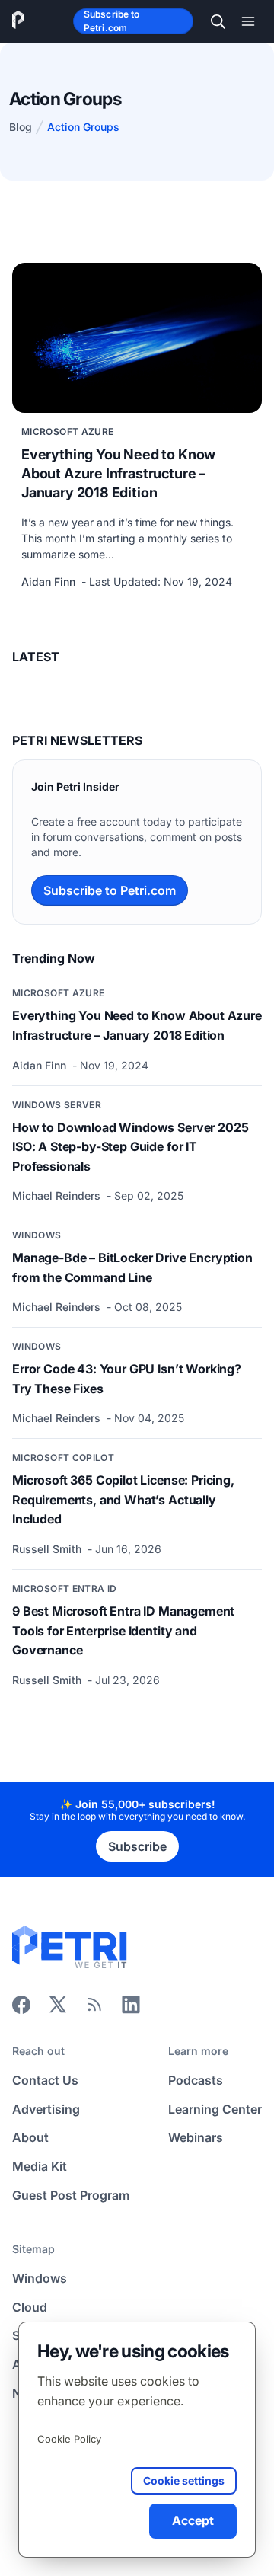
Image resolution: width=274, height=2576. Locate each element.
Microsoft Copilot (63, 1457)
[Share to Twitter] (58, 2009)
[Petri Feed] (94, 2009)
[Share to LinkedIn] (131, 2009)
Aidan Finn (50, 582)
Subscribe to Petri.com (112, 21)
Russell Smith (48, 1549)
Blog (21, 127)
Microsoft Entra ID (64, 1588)
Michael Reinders (58, 1195)
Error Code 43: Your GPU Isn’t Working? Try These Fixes (127, 1379)
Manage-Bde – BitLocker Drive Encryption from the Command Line (132, 1267)
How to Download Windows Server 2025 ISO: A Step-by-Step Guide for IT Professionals (130, 1147)
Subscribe (137, 1846)
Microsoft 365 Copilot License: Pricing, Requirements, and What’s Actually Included (123, 1499)
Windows (37, 1235)
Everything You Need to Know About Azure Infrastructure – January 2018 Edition (118, 473)
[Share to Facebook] (21, 2009)
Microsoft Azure (67, 431)
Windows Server (57, 1105)
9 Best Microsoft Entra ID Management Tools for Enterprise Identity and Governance (123, 1630)
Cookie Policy (69, 2439)
